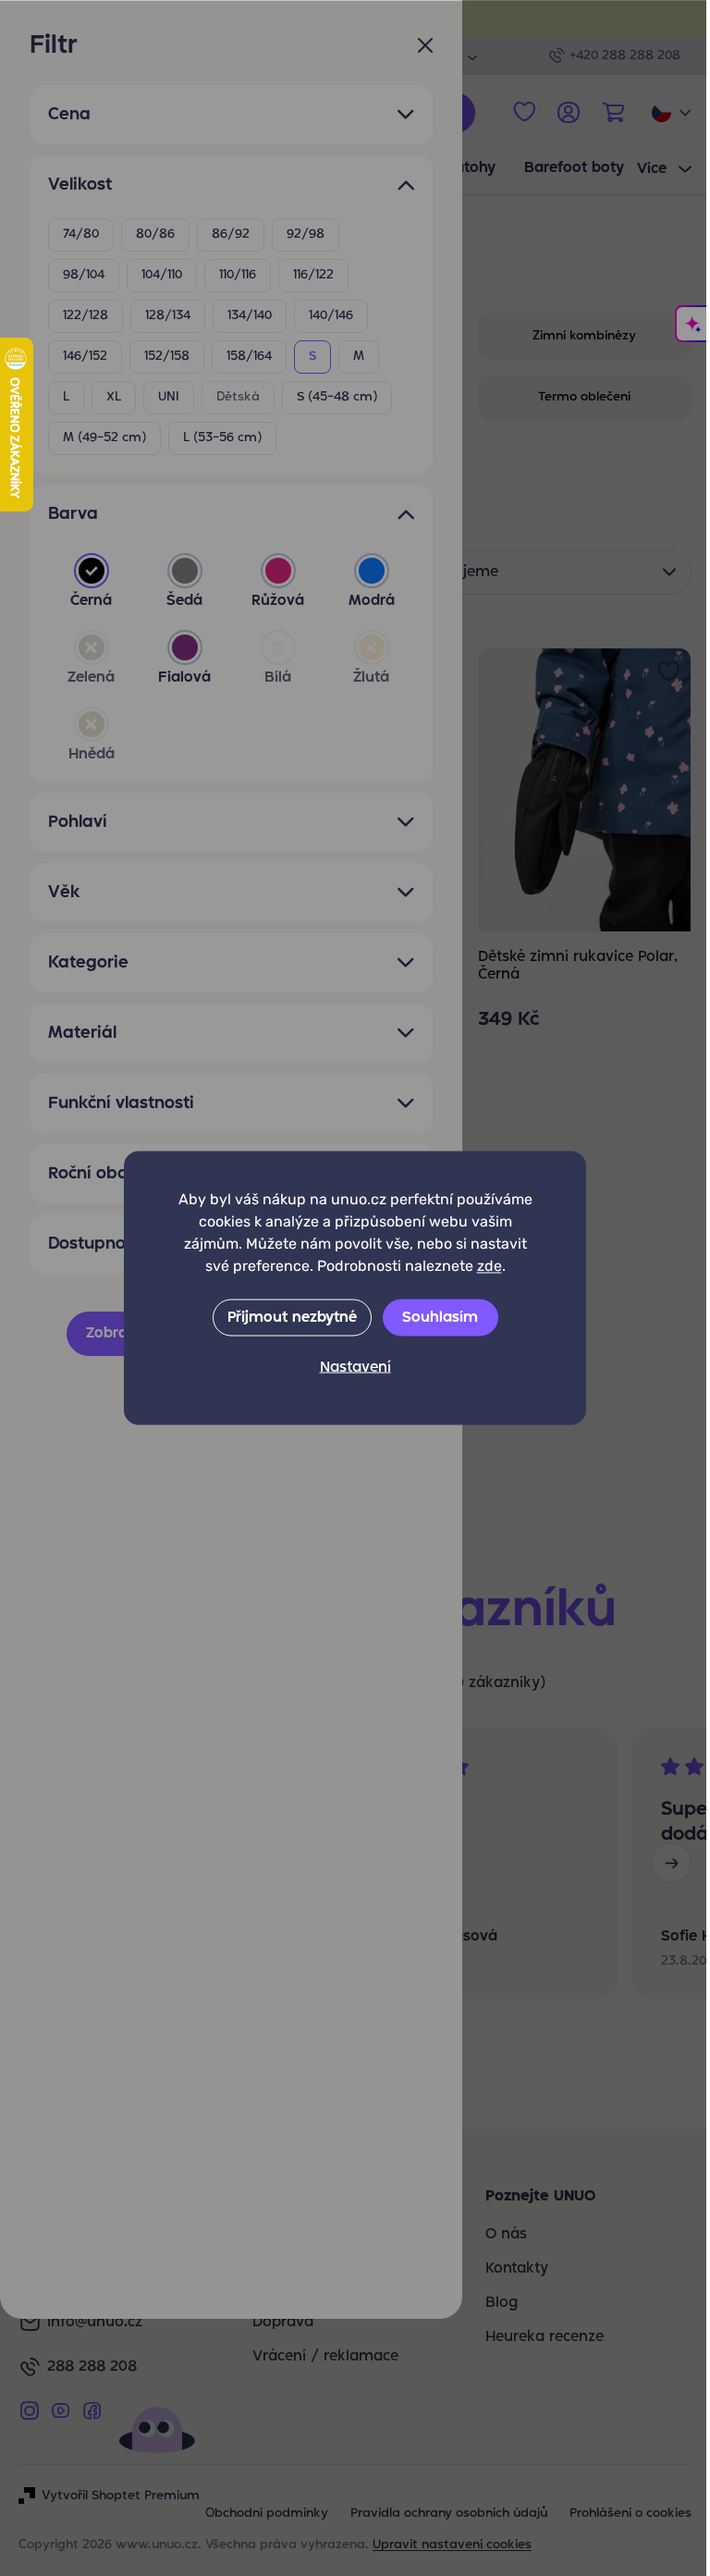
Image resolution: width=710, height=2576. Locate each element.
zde (490, 1266)
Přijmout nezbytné (292, 1318)
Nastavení (355, 1368)
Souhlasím (440, 1318)
